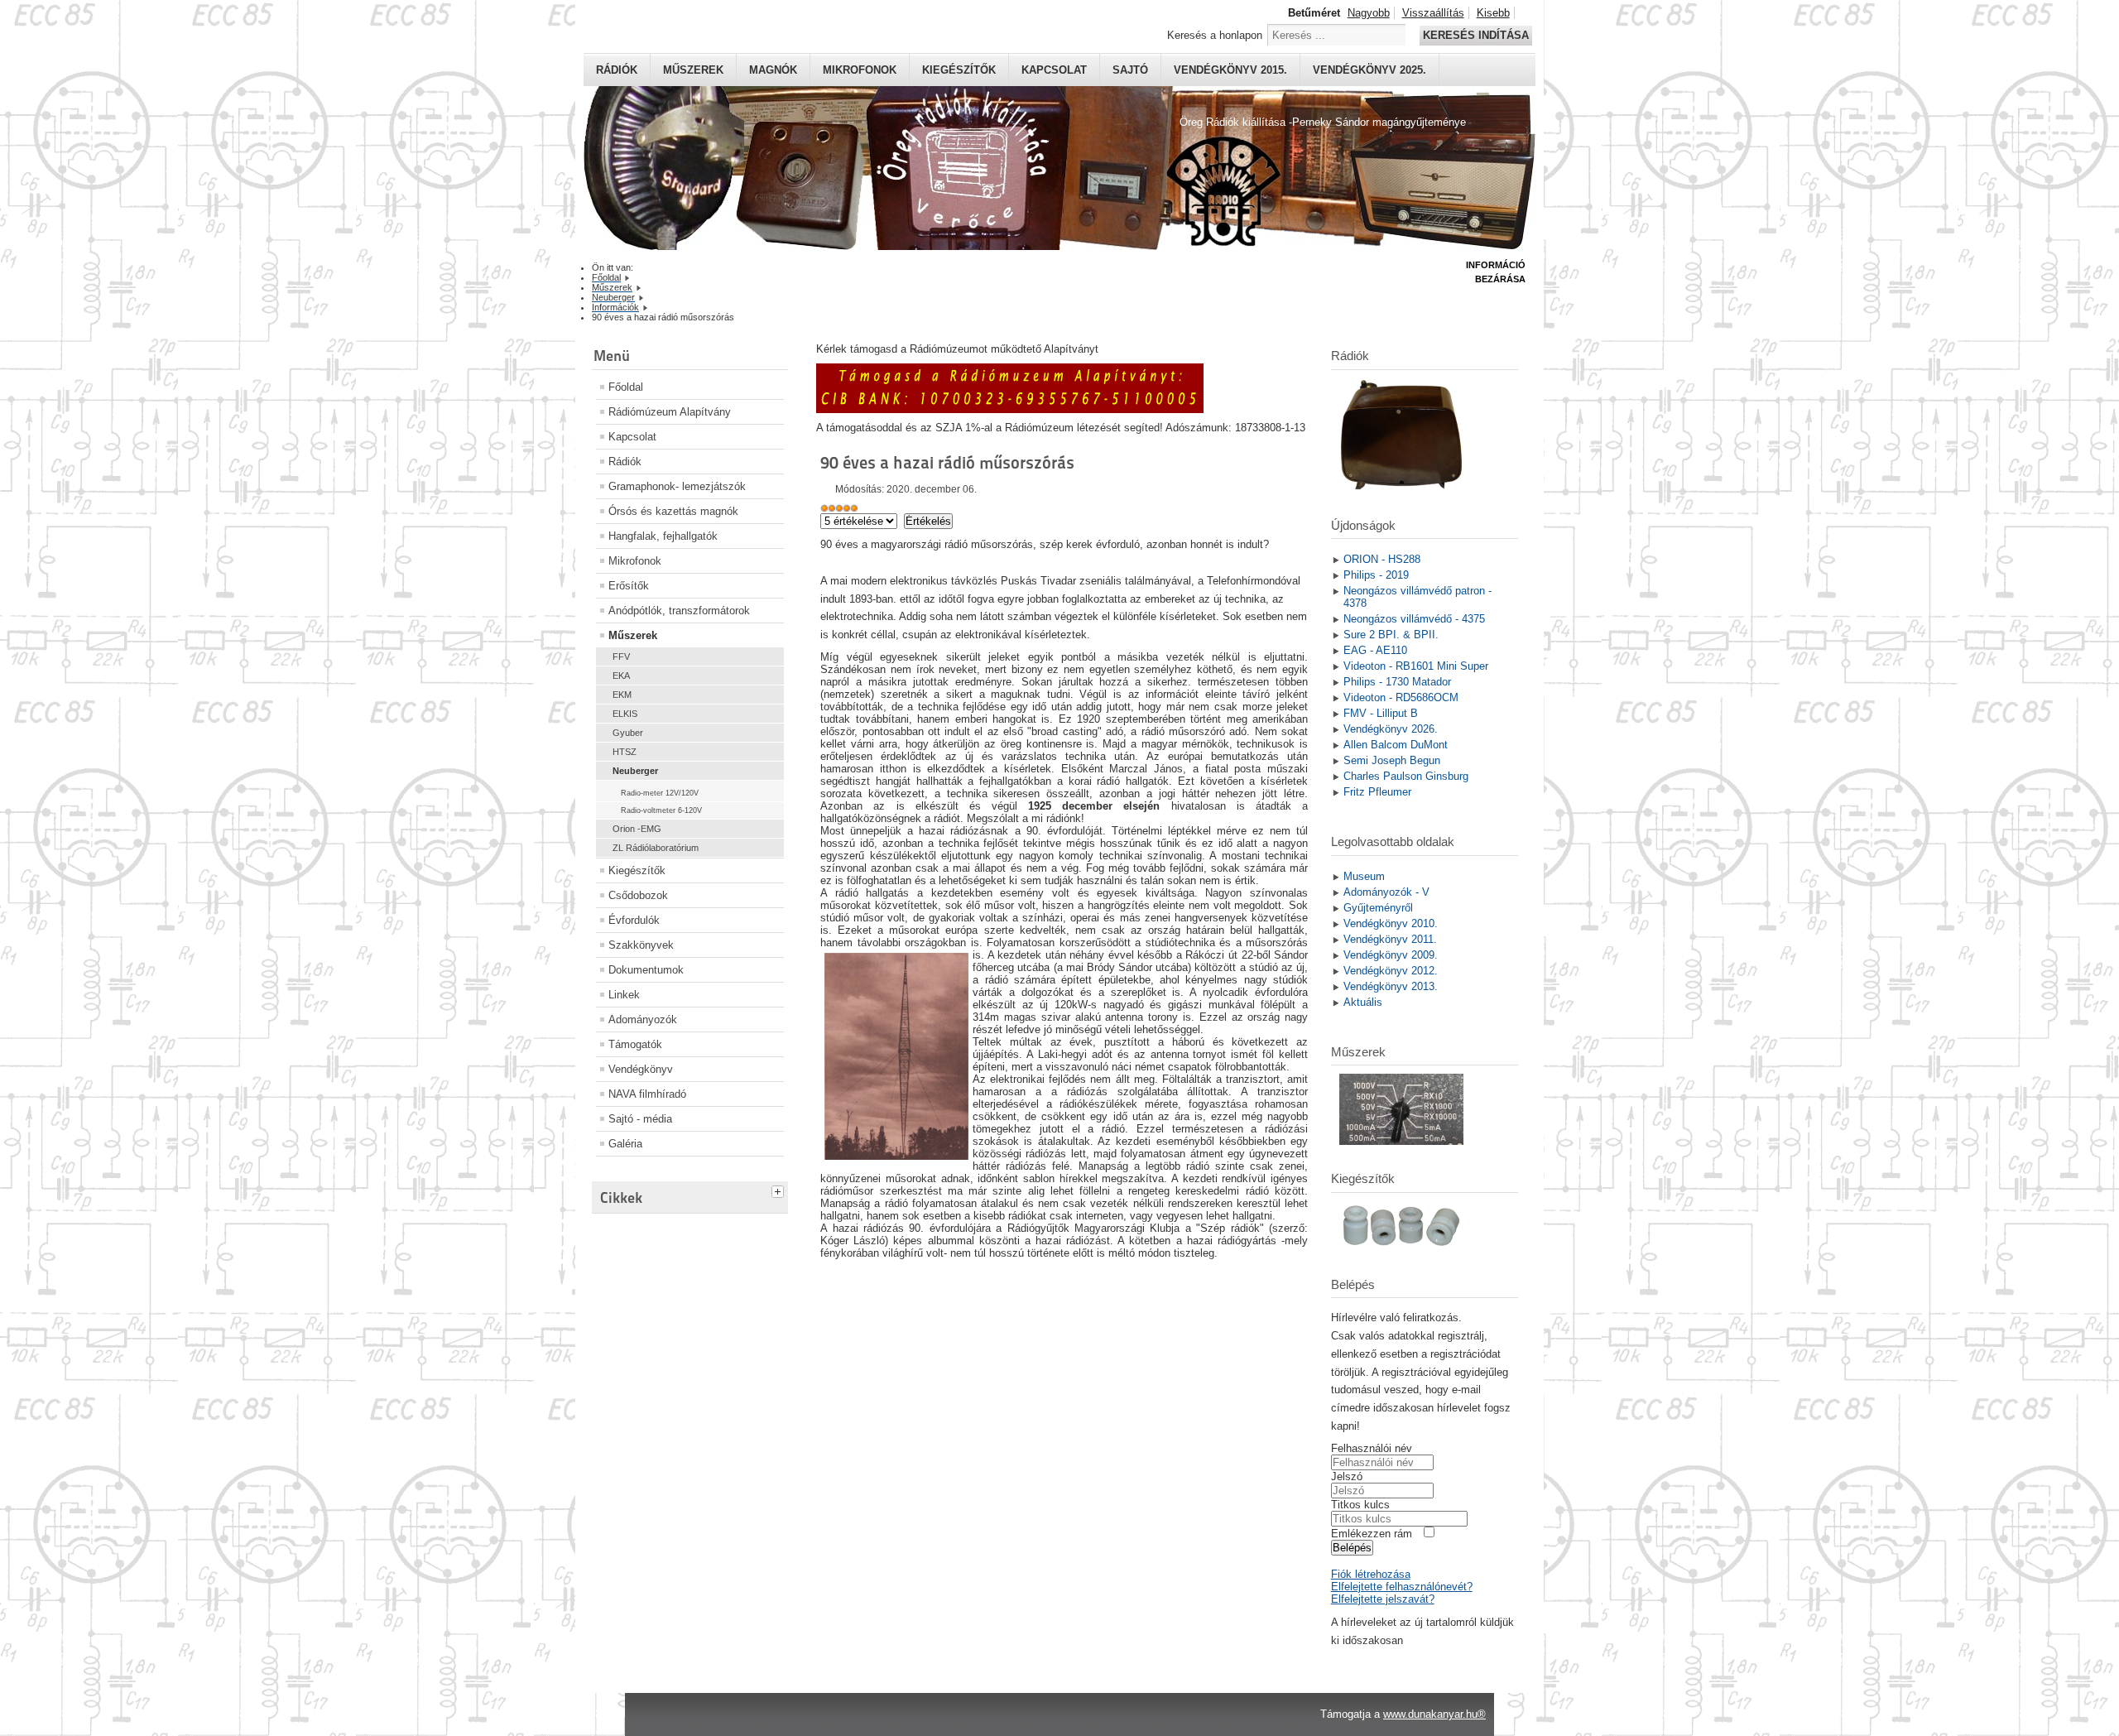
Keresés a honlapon (1215, 35)
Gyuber (628, 733)
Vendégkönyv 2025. (1369, 70)
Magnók (773, 70)
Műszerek (693, 70)
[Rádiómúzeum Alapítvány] (1010, 409)
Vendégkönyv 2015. (1230, 70)
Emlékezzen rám (1372, 1534)
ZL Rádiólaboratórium (656, 848)
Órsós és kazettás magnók (673, 511)
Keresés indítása (1476, 35)
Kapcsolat (1054, 70)
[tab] (780, 1190)
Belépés (1352, 1548)
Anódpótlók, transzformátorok (679, 611)
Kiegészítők (959, 70)
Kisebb (1493, 13)
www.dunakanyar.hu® (1434, 1714)
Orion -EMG (637, 829)
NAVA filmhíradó (647, 1094)
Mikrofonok (860, 70)
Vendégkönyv (641, 1069)
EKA (621, 676)
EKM (622, 695)
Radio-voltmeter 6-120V (661, 810)
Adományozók (643, 1019)
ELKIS (625, 714)
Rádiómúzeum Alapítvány (670, 412)
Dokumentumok (646, 970)
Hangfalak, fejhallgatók (663, 536)
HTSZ (625, 752)
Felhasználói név (1372, 1448)
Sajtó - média (640, 1119)
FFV (621, 656)
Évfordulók (634, 920)
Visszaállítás (1433, 13)
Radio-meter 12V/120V (660, 793)
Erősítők (629, 586)
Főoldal (626, 387)
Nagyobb (1369, 13)
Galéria (625, 1144)
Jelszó (1347, 1476)
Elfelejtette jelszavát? (1383, 1599)
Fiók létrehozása (1371, 1574)
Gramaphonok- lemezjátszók (677, 486)
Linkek (624, 995)
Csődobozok (638, 895)
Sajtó (1130, 70)
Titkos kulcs (1360, 1505)
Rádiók (617, 70)
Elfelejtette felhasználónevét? (1402, 1587)
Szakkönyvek (641, 945)
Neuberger (635, 771)
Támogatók (635, 1044)
